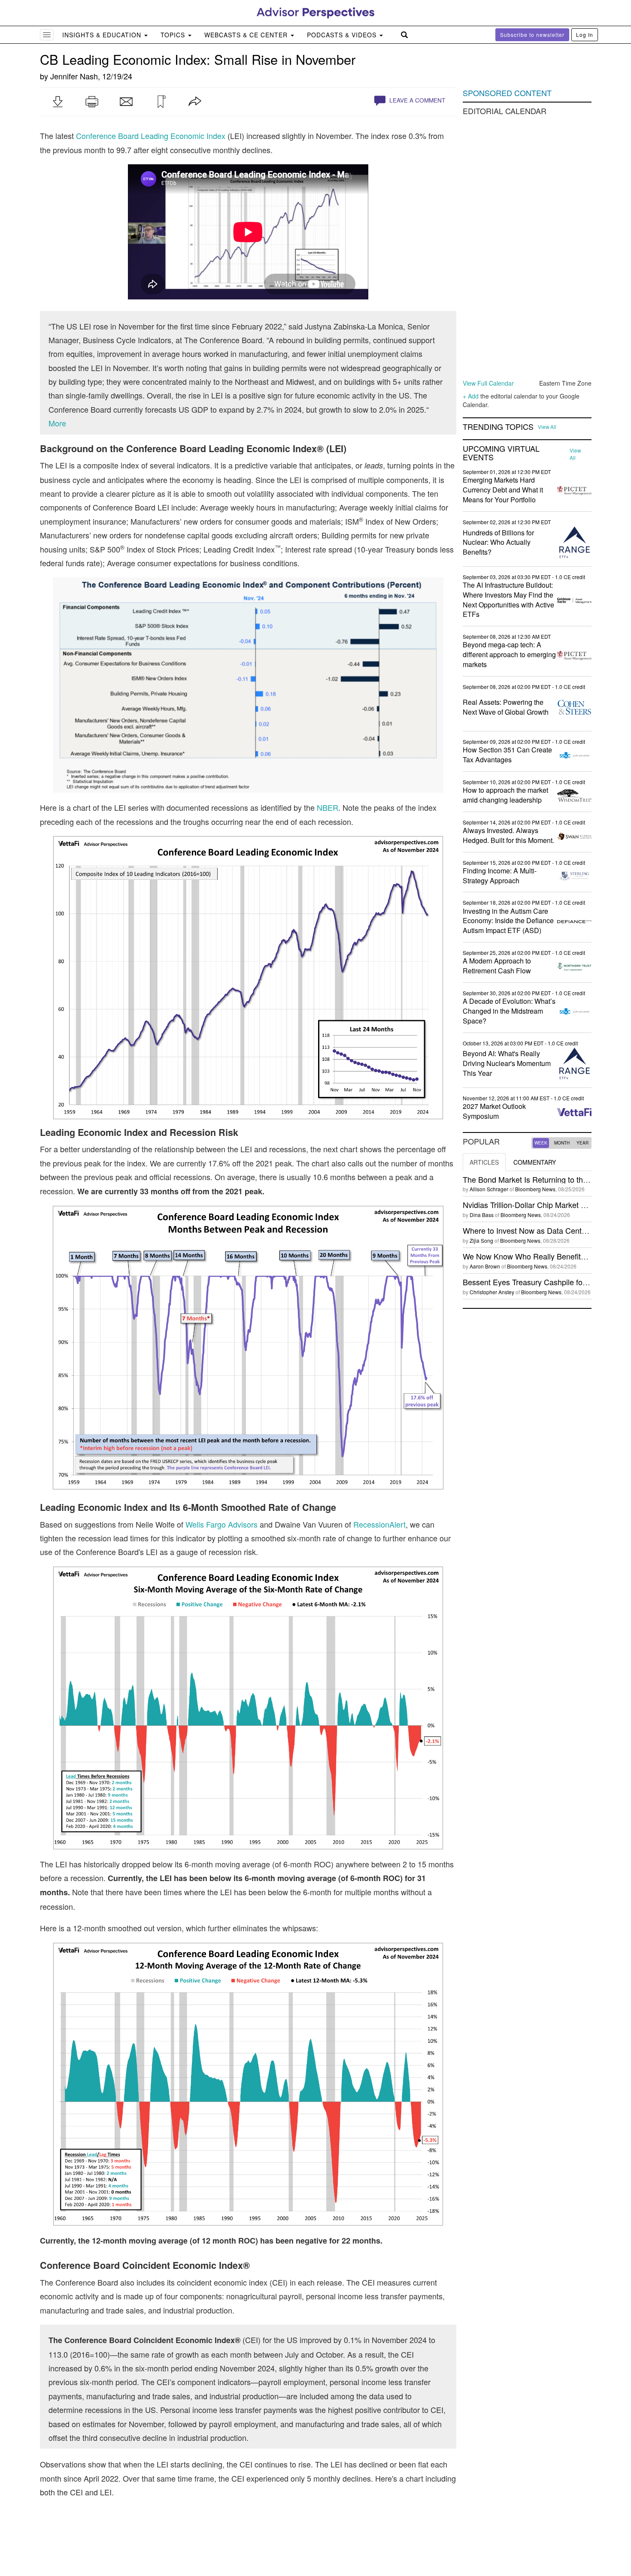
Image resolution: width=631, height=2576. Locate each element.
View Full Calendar (488, 383)
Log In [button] (585, 35)
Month (562, 1143)
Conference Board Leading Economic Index (151, 136)
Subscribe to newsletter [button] (532, 35)
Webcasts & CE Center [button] (247, 35)
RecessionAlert (379, 1524)
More (57, 423)
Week (541, 1143)
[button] (58, 102)
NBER (328, 807)
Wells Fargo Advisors (221, 1524)
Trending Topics (498, 427)
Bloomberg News (535, 1189)
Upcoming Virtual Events (501, 453)
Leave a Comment (416, 100)
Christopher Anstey (492, 1292)
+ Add (471, 396)
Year (582, 1143)
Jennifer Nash (74, 76)
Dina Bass (482, 1215)
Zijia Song (481, 1240)
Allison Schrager (489, 1189)
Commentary (535, 1162)
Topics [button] (174, 35)
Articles (484, 1162)
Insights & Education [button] (103, 35)
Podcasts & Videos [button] (343, 35)
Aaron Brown (485, 1266)
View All (547, 427)
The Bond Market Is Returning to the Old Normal (546, 1179)
